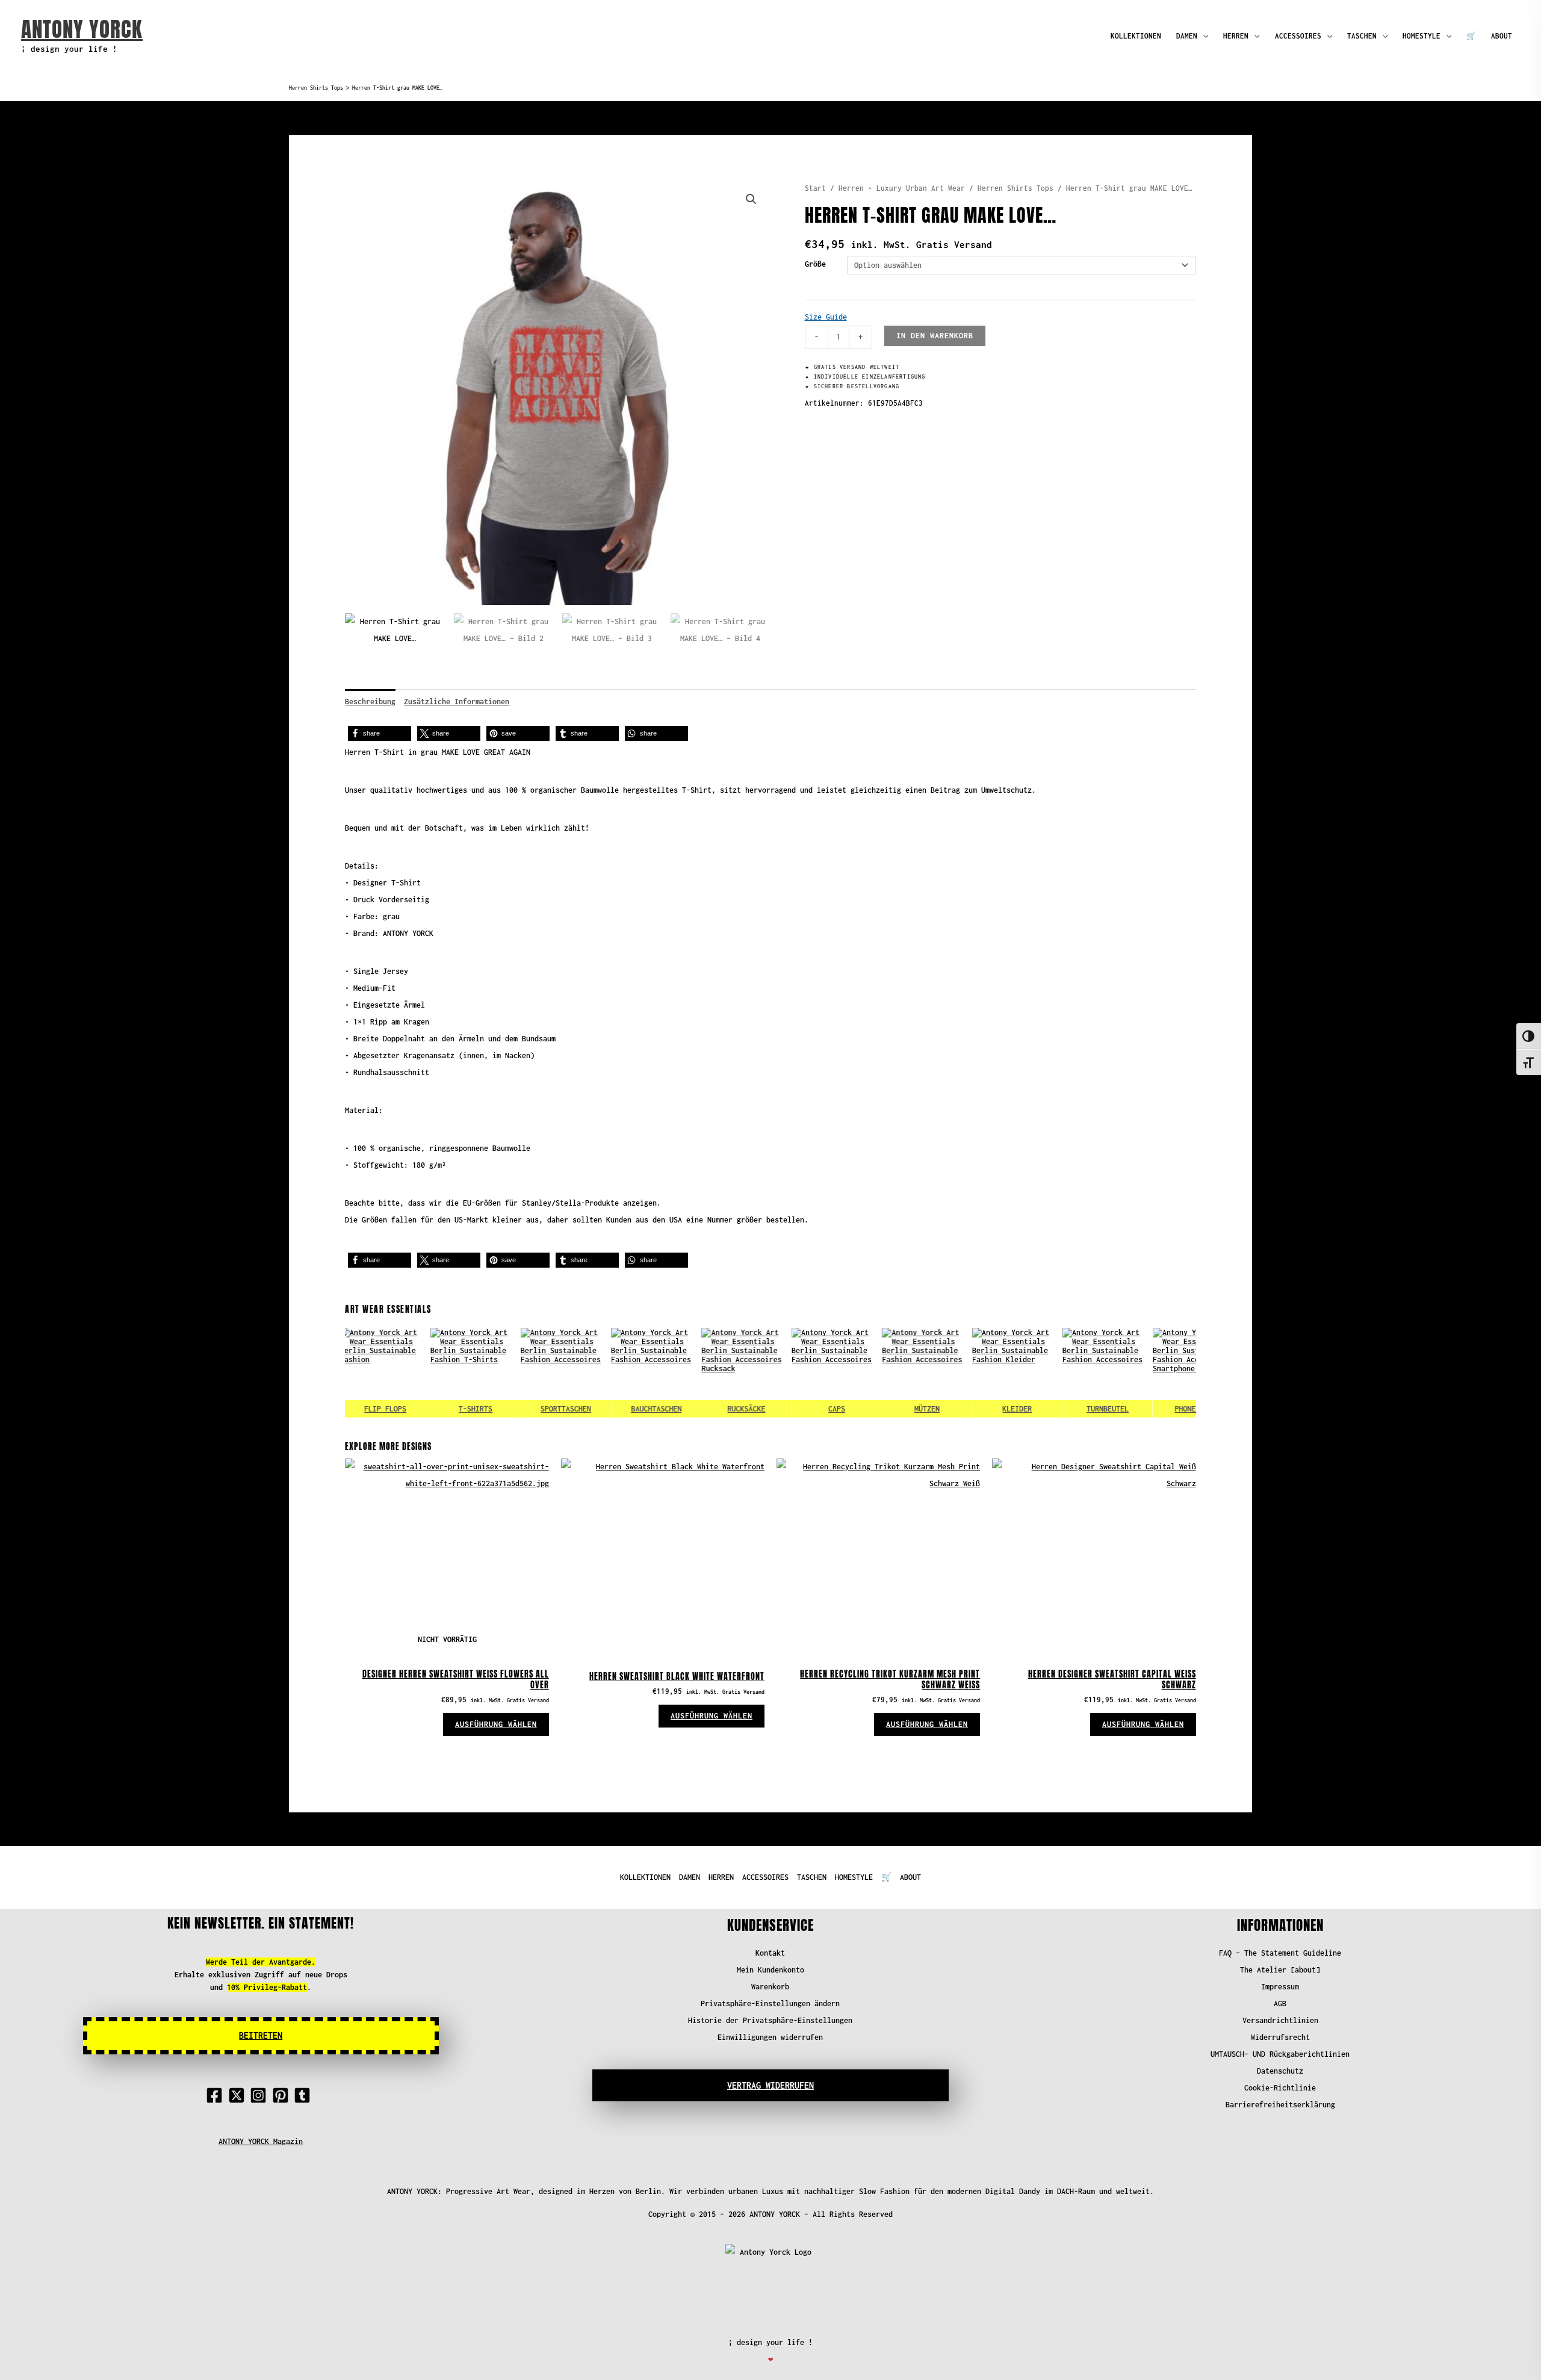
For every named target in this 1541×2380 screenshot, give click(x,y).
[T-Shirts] (433, 1373)
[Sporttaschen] (523, 1373)
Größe (815, 264)
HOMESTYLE (1422, 36)
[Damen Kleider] (975, 1373)
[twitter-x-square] (239, 2095)
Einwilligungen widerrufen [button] (770, 2037)
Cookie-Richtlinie (1280, 2088)
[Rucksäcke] (704, 1373)
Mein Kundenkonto (770, 1970)
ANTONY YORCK (82, 29)
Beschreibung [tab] (370, 702)
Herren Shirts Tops (316, 88)
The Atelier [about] (1280, 1970)
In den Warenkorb (935, 336)
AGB (1280, 2003)
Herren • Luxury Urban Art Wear (902, 188)
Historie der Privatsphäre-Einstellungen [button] (770, 2020)
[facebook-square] (217, 2095)
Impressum (1280, 1987)
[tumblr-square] (305, 2095)
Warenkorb (770, 1987)
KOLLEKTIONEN (1136, 36)
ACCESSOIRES (1298, 36)
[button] (751, 199)
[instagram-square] (261, 2095)
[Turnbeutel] (1065, 1373)
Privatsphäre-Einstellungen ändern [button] (770, 2003)
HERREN (1236, 36)
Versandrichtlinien (1280, 2020)
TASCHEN (1362, 36)
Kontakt (770, 1953)
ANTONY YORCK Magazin (261, 2141)
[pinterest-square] (283, 2095)
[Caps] (794, 1373)
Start (815, 188)
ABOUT (1502, 36)
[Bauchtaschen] (613, 1373)
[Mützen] (884, 1373)
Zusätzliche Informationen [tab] (457, 702)
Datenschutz (1280, 2071)
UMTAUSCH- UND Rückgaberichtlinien (1280, 2054)
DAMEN (1187, 36)
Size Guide (826, 317)
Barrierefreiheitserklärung (1280, 2105)
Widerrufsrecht (1280, 2037)
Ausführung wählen (496, 1724)
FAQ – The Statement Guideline (1280, 1953)
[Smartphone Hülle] (1155, 1373)
